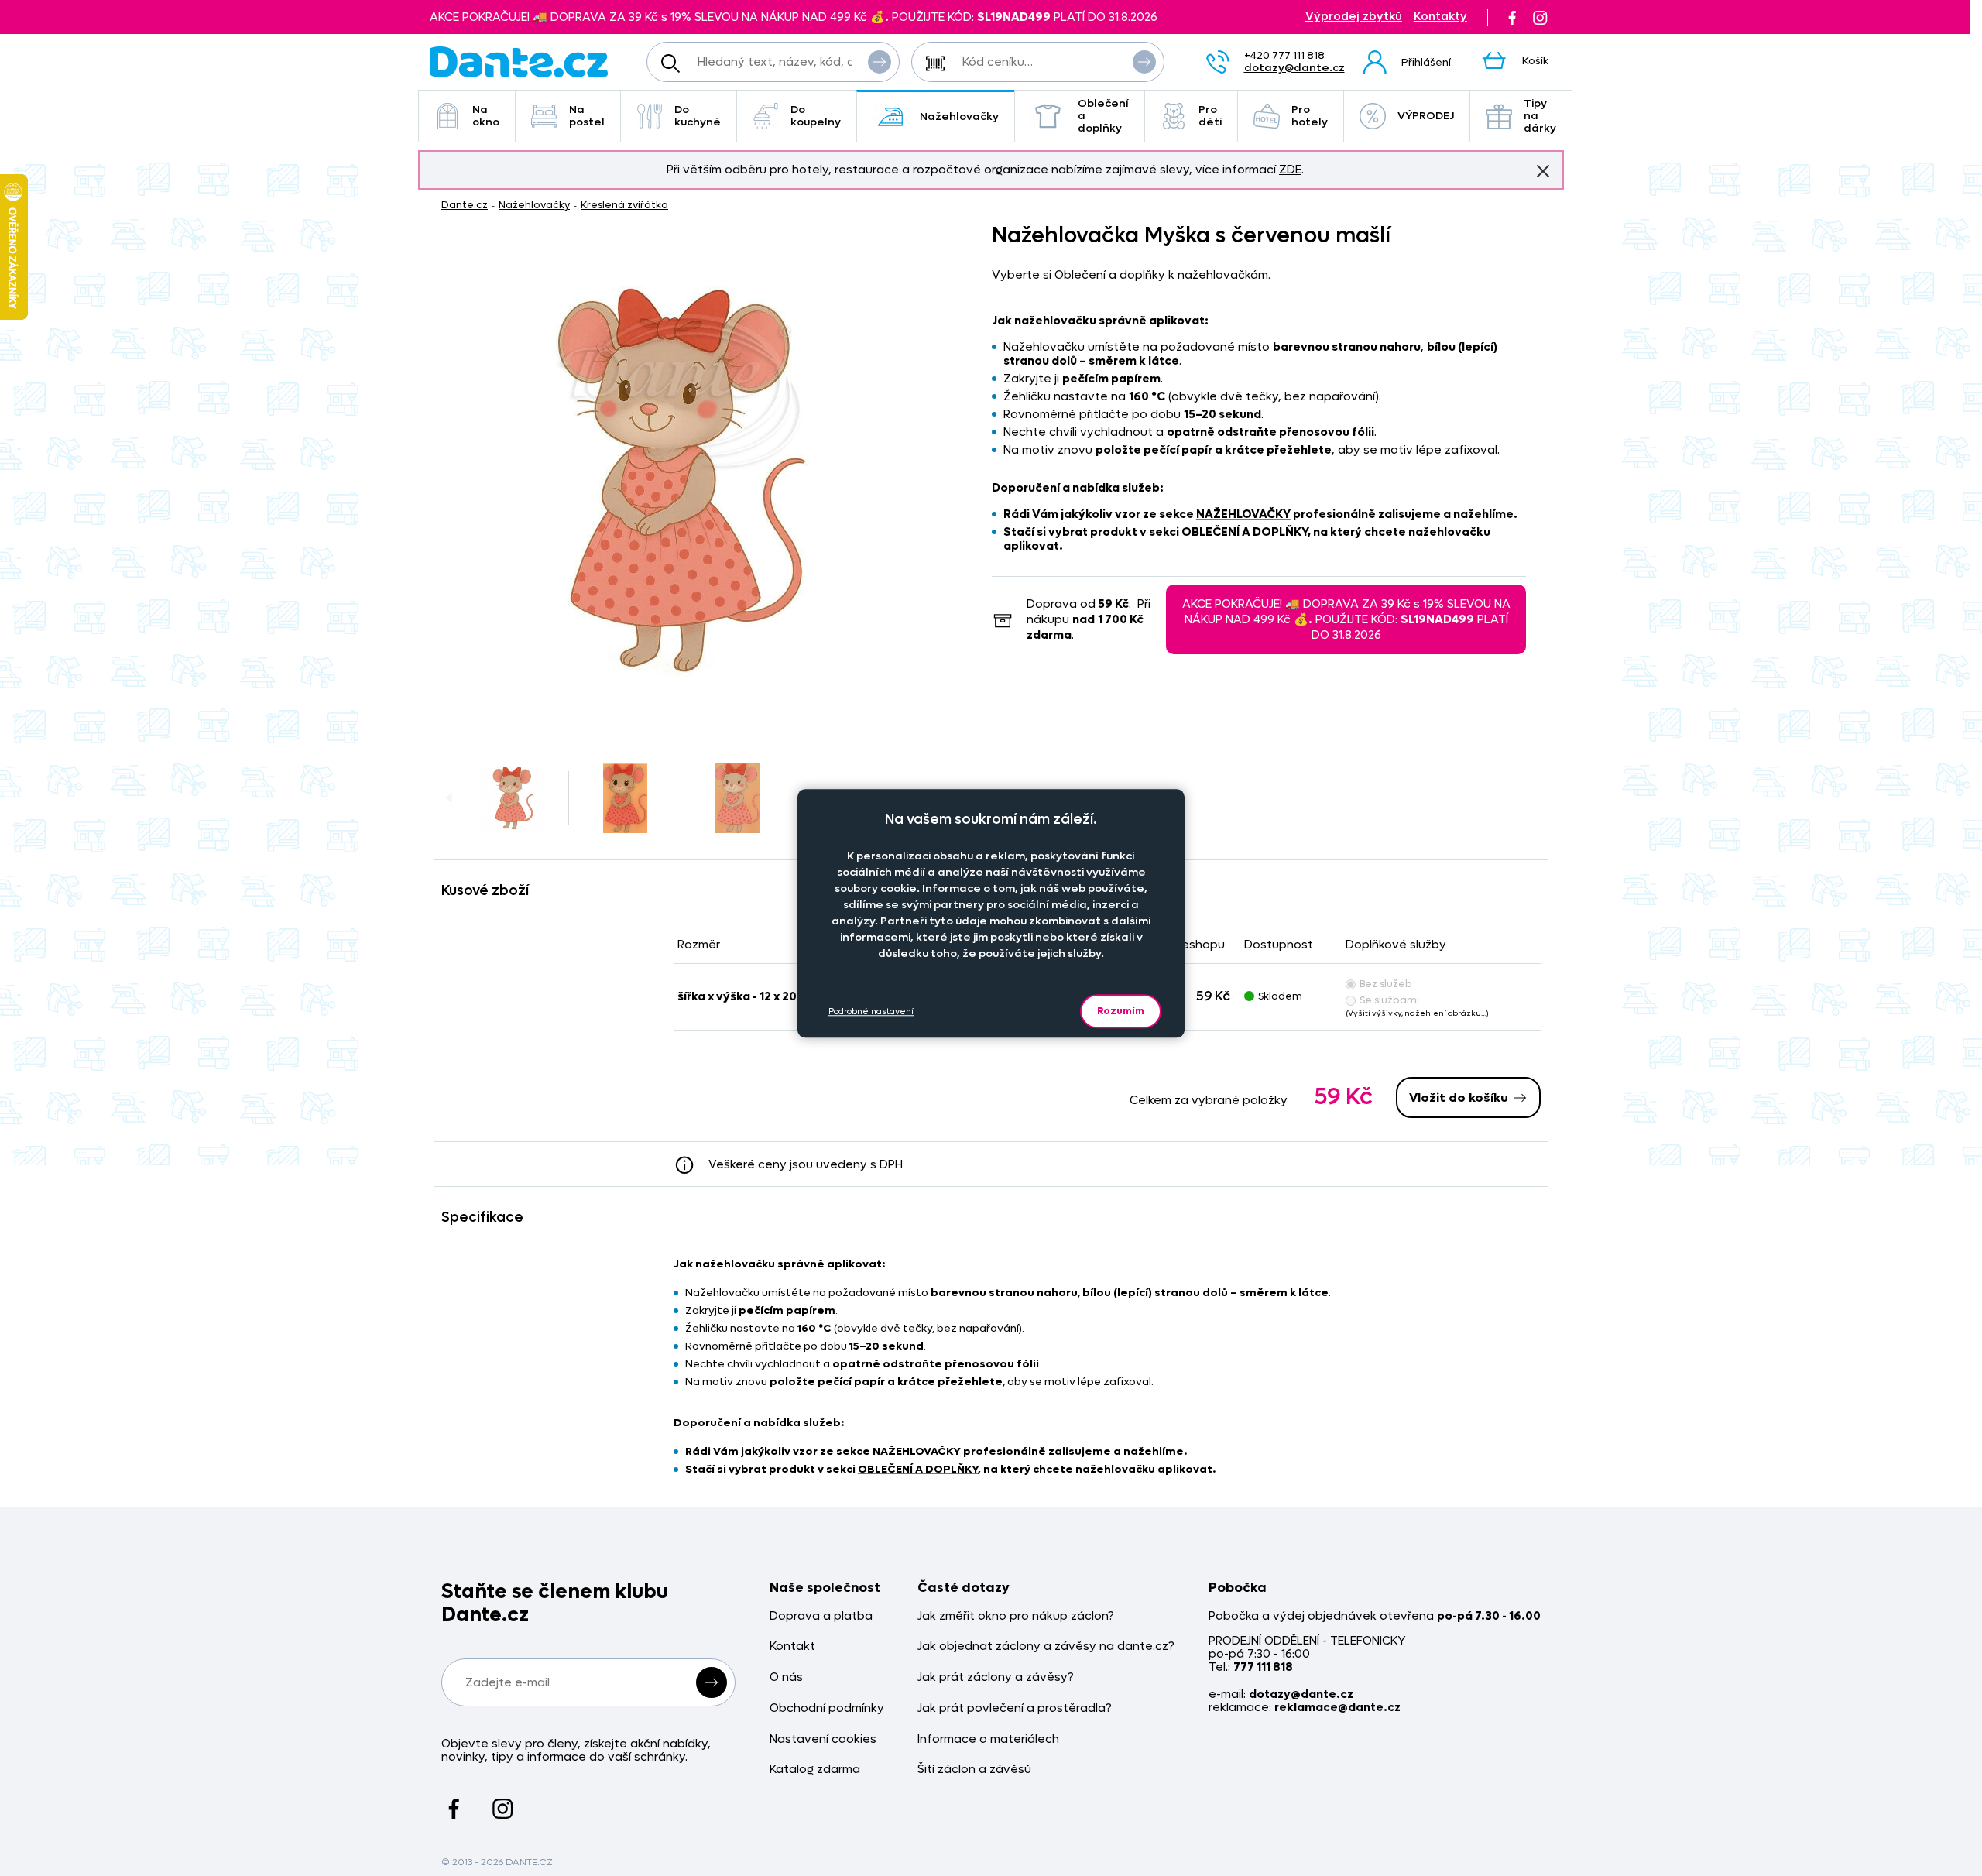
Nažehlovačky (959, 117)
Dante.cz (465, 205)
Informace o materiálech (988, 1739)
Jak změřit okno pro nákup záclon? (1016, 1616)
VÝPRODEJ (1426, 116)
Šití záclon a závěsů (974, 1770)
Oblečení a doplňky (1103, 116)
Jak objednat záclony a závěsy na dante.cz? (1046, 1646)
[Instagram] (1540, 17)
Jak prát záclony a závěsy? (996, 1677)
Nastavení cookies (823, 1739)
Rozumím (1121, 1011)
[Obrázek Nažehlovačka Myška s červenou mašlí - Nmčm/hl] (682, 481)
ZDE (1290, 170)
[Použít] (1144, 62)
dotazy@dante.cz (1294, 68)
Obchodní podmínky (827, 1708)
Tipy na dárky (1540, 116)
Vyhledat (880, 62)
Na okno (486, 116)
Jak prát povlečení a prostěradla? (1015, 1708)
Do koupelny (816, 116)
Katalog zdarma (815, 1770)
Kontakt (792, 1646)
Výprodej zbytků (1354, 17)
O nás (786, 1677)
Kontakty (1440, 17)
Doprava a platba (821, 1616)
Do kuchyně (698, 116)
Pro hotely (1310, 116)
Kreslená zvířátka (624, 205)
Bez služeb (1386, 984)
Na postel (587, 116)
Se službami (1389, 1000)
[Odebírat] (712, 1682)
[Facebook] (1512, 17)
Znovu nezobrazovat (1543, 171)
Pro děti (1210, 116)
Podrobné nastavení (871, 1011)
